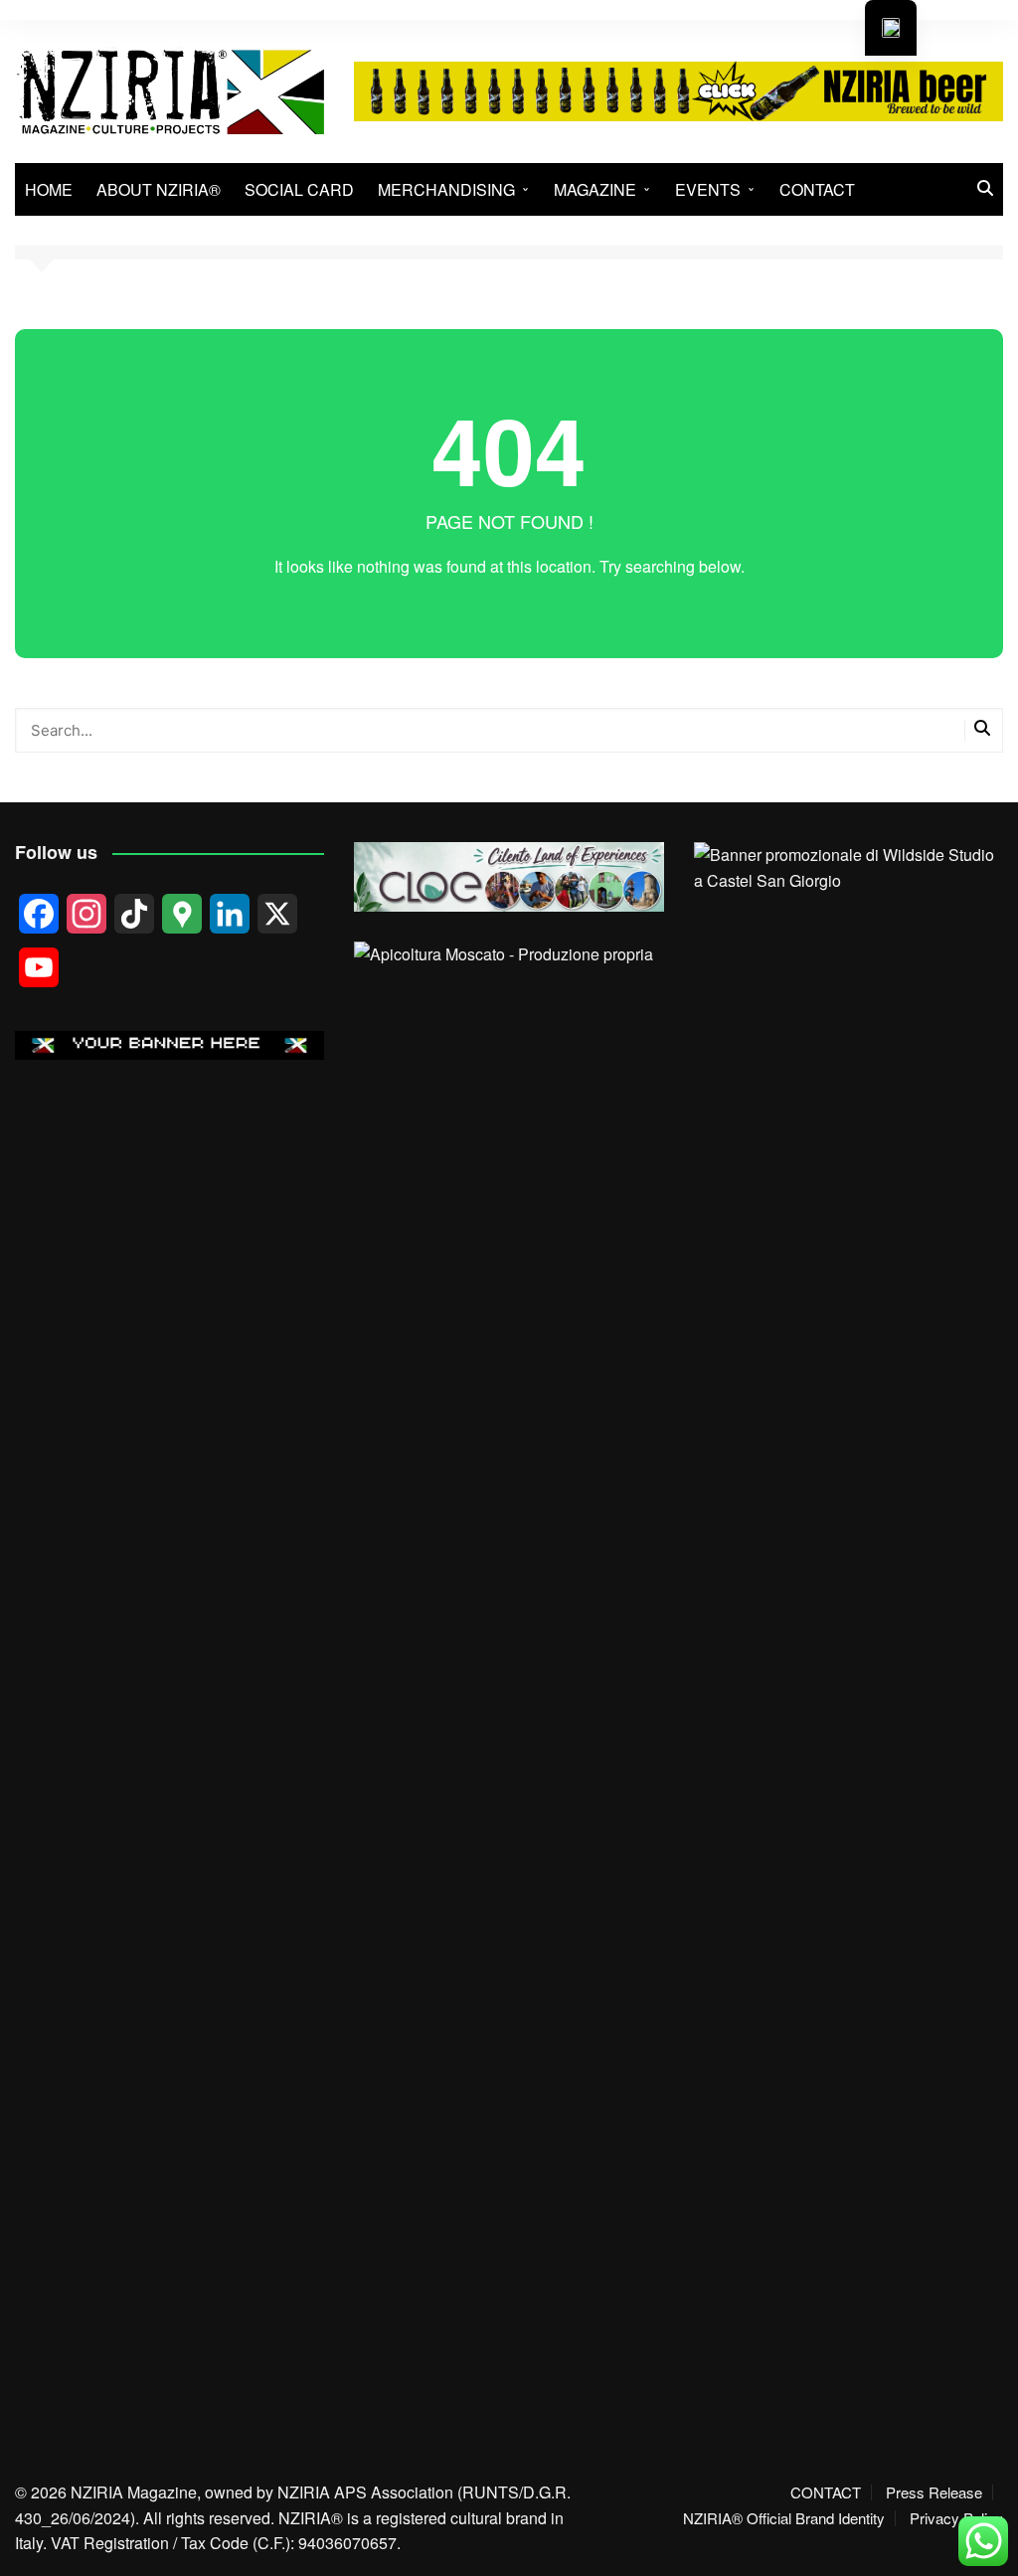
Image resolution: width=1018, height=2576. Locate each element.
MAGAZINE (595, 189)
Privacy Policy (956, 2518)
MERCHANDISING (446, 189)
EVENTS (708, 189)
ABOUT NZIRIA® (159, 189)
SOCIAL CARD (299, 189)
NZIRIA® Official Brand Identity (784, 2518)
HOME (49, 189)
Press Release (934, 2492)
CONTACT (817, 189)
